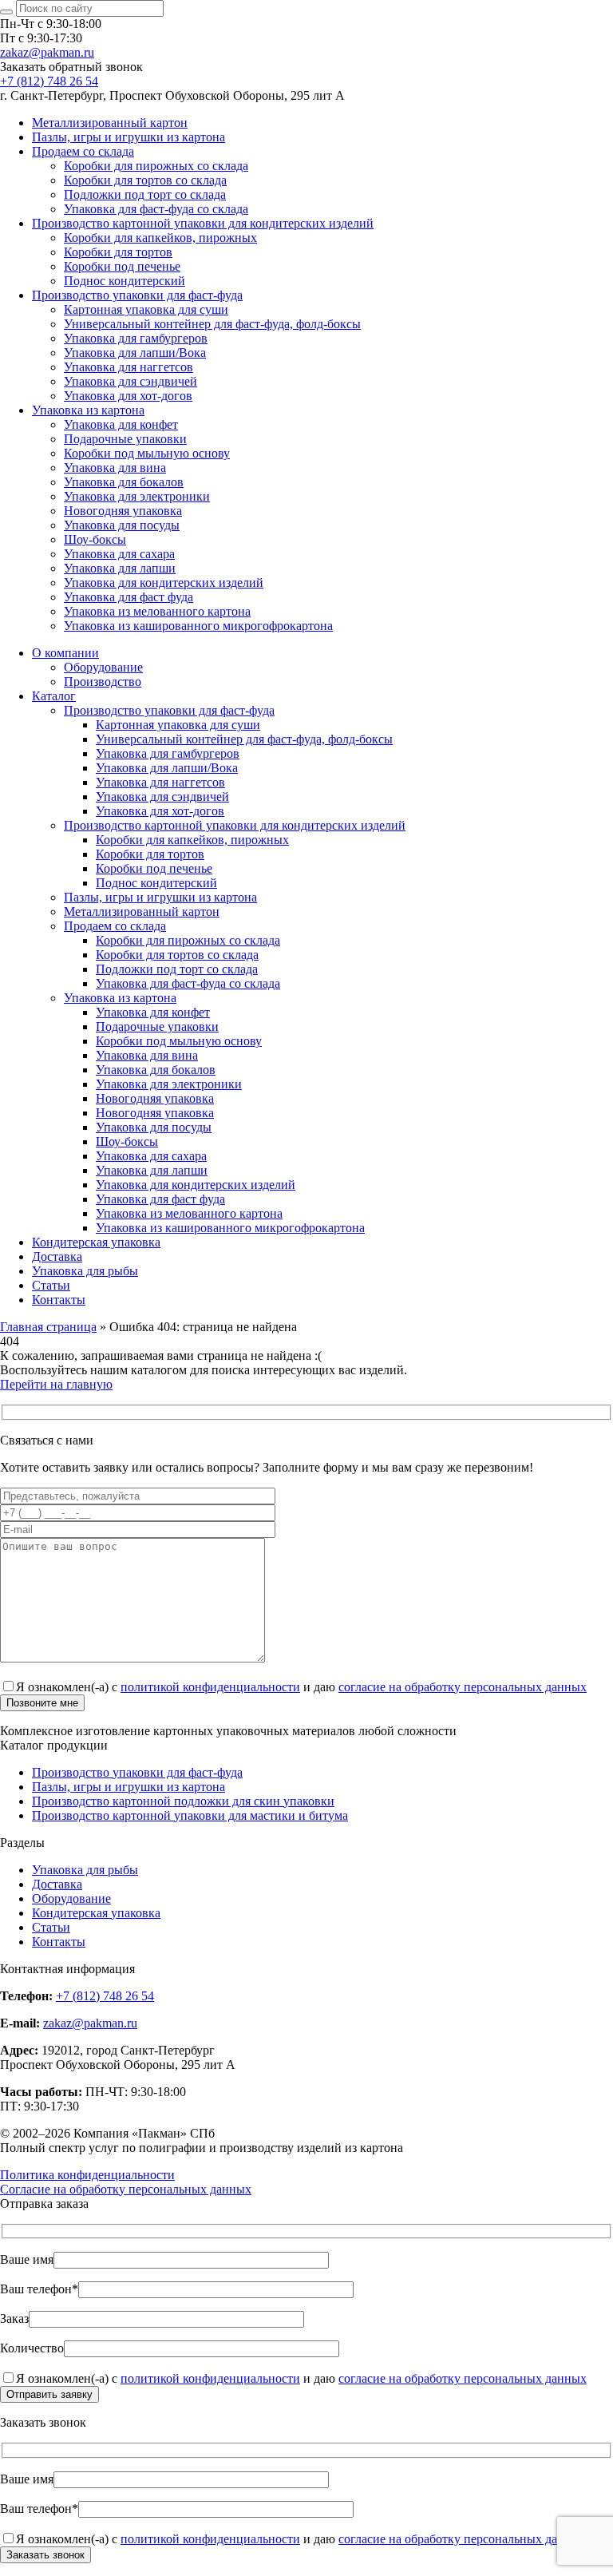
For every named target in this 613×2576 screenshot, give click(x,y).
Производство (103, 682)
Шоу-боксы (95, 539)
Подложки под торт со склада (145, 194)
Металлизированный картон (110, 123)
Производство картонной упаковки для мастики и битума (190, 1815)
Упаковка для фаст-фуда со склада (156, 209)
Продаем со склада (83, 151)
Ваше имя (27, 2259)
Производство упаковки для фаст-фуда (137, 295)
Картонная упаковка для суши (146, 309)
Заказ (14, 2318)
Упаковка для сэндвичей (131, 381)
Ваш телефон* (39, 2289)
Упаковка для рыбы (85, 1271)
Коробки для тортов (118, 252)
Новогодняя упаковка (123, 511)
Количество (32, 2348)
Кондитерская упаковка (96, 1242)
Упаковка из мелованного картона (157, 611)
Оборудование (103, 667)
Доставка (57, 1256)
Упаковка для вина (115, 468)
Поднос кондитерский (125, 281)
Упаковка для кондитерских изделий (164, 583)
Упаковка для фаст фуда (129, 597)
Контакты (59, 1300)
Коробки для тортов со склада (145, 180)
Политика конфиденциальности (87, 2175)
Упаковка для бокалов (124, 482)
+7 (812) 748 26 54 (49, 81)
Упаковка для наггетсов (129, 367)
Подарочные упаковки (125, 439)
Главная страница (48, 1327)
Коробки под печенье (122, 266)
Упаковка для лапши (120, 568)
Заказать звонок (45, 2555)
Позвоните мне (42, 1703)
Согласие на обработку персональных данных (126, 2189)
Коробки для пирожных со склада (156, 166)
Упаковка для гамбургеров (136, 338)
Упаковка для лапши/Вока (135, 353)
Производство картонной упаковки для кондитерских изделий (203, 223)
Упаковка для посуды (122, 525)
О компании (65, 653)
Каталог (54, 696)
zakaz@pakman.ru (47, 52)
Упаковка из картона (88, 410)
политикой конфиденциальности (210, 1687)
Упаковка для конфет (121, 424)
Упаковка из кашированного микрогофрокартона (198, 626)
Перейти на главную (56, 1384)
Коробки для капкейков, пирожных (160, 238)
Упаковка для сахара (119, 554)
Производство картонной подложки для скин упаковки (183, 1801)
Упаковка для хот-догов (128, 396)
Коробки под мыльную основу (147, 453)
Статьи (51, 1285)
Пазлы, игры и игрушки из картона (129, 137)
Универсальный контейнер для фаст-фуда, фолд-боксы (212, 324)
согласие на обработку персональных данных (463, 1687)
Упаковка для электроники (137, 496)
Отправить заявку (49, 2394)
